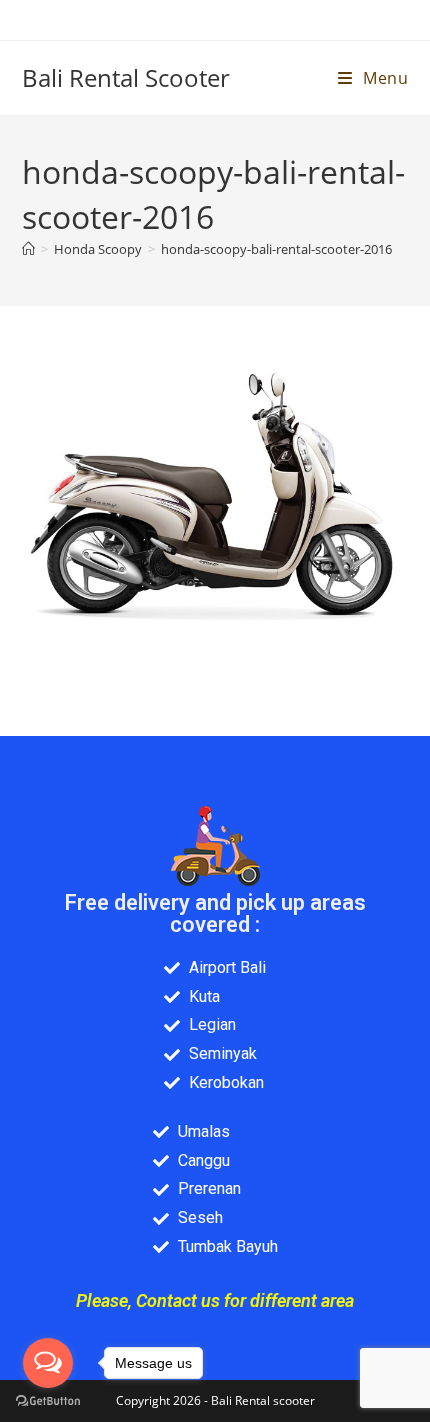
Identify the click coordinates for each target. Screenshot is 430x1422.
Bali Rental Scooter (126, 77)
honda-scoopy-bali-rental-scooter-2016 (276, 249)
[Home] (28, 249)
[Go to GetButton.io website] (48, 1401)
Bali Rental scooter (263, 1400)
